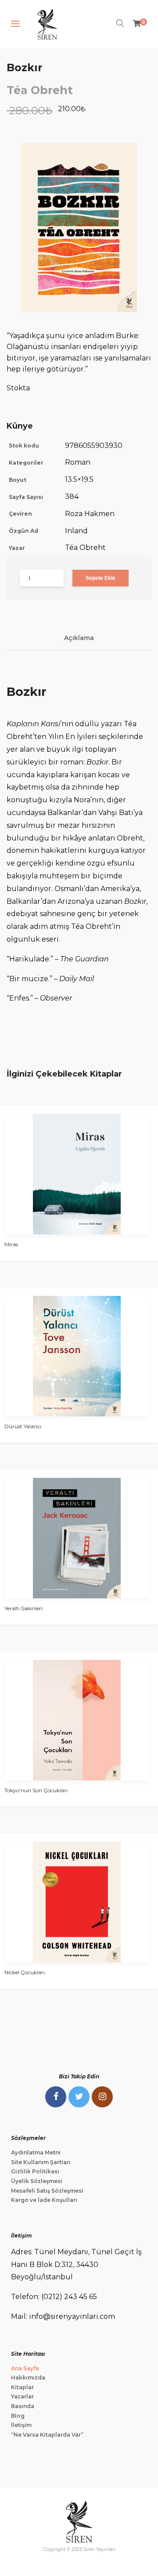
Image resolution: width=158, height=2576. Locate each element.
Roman (78, 462)
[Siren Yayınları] (47, 24)
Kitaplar (22, 2387)
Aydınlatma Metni (36, 2152)
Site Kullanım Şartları (41, 2162)
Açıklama (79, 638)
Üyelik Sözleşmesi (37, 2181)
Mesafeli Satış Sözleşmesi (47, 2191)
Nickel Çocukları (25, 1972)
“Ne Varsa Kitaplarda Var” (47, 2435)
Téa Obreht (40, 90)
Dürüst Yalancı (23, 1426)
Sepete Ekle (101, 578)
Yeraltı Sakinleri (23, 1608)
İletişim (21, 2425)
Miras (11, 1244)
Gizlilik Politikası (35, 2171)
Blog (18, 2416)
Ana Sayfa (25, 2368)
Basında (23, 2406)
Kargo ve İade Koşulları (44, 2200)
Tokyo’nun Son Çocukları (36, 1790)
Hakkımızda (28, 2378)
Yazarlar (22, 2396)
